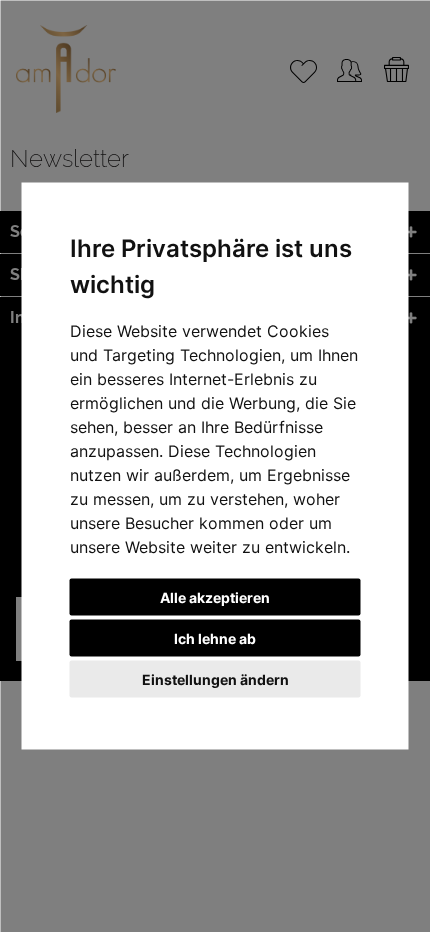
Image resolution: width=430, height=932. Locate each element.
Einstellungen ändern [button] (215, 679)
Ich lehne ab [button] (215, 638)
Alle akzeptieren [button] (215, 597)
